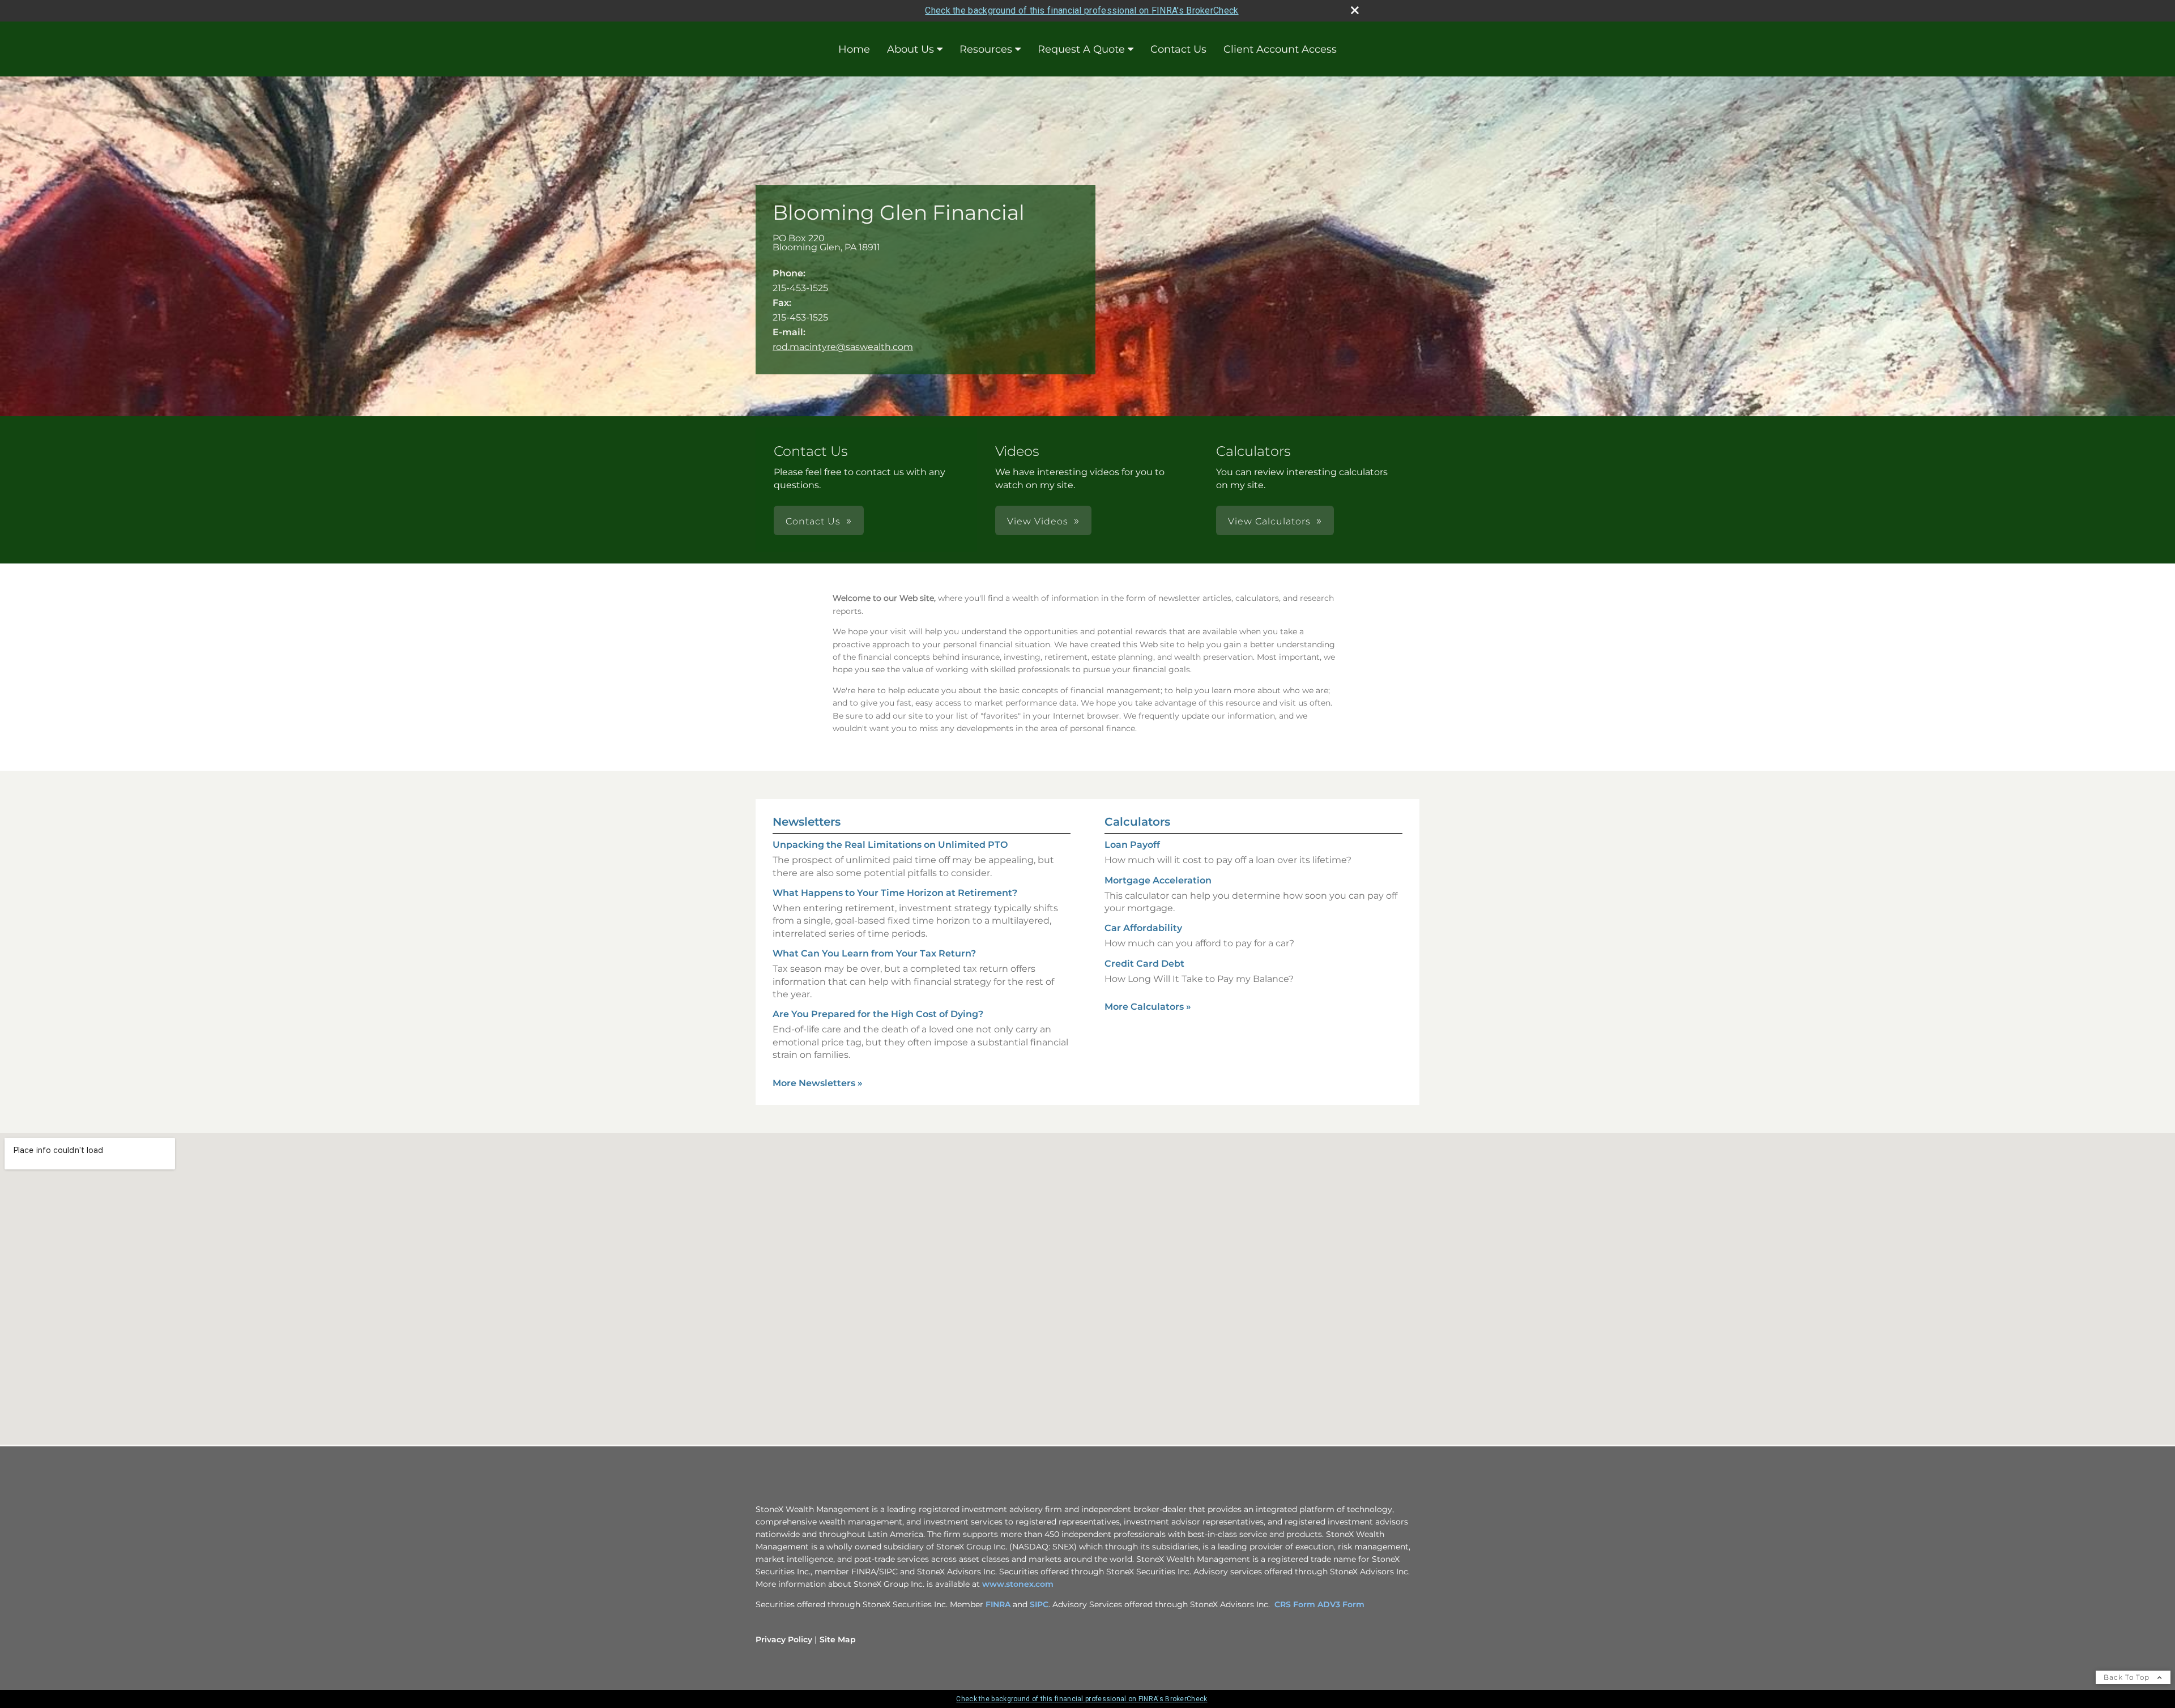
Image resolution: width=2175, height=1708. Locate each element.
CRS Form (1295, 1604)
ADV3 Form (1341, 1604)
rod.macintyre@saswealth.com (843, 347)
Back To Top (2128, 1677)
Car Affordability (1143, 928)
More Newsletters (818, 1083)
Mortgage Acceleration (1158, 880)
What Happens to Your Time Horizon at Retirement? (895, 893)
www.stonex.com (1018, 1584)
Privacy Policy (784, 1639)
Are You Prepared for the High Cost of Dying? (878, 1014)
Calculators (1137, 822)
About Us (910, 49)
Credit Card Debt (1144, 964)
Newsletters (807, 822)
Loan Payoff (1132, 845)
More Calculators (1148, 1007)
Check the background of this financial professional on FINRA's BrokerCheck (1082, 10)
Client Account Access (1280, 49)
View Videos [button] (1038, 521)
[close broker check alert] (1355, 10)
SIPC (1039, 1604)
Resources (986, 49)
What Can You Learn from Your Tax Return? (874, 953)
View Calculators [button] (1269, 521)
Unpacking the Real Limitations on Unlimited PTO (890, 845)
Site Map (838, 1639)
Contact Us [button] (813, 521)
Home (854, 49)
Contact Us (1178, 49)
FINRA (999, 1604)
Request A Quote (1081, 49)
